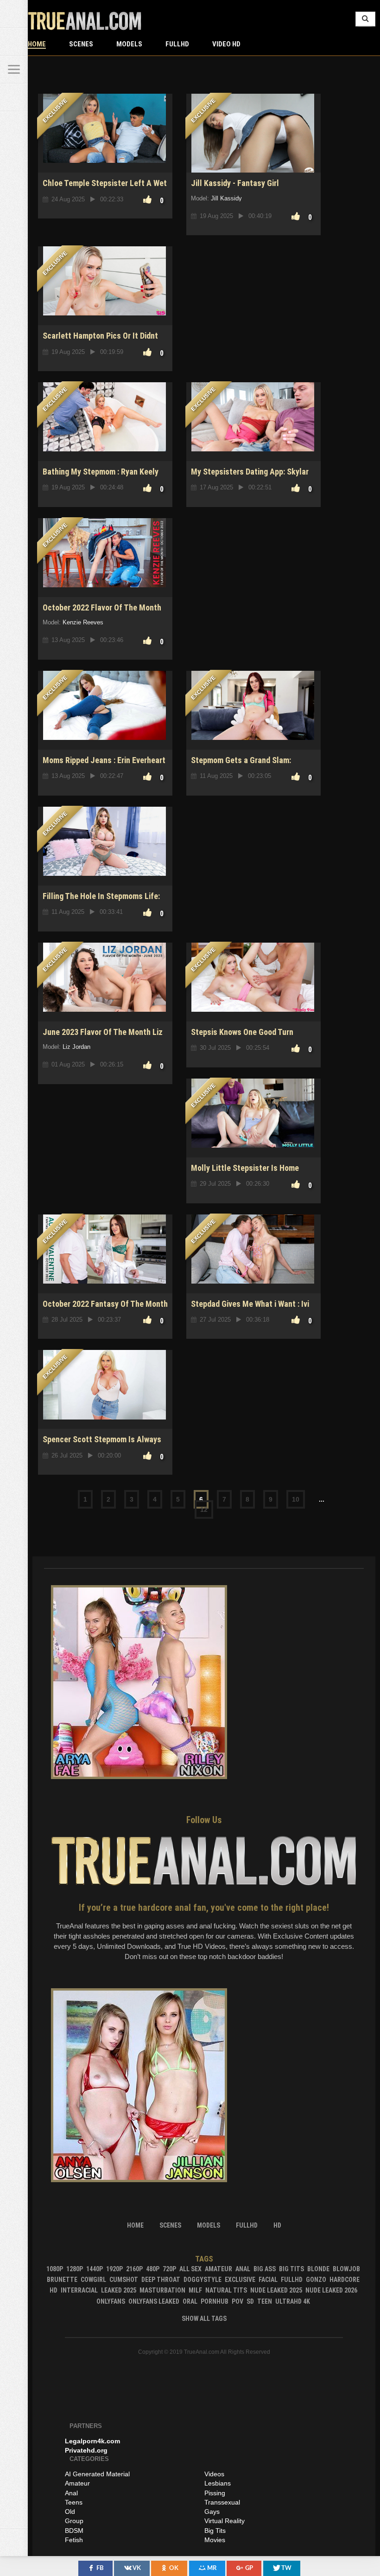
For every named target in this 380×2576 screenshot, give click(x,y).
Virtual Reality (225, 2521)
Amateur (218, 2269)
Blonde (318, 2269)
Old (70, 2512)
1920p (114, 2269)
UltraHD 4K (293, 2301)
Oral (190, 2301)
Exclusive (240, 2280)
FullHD (177, 44)
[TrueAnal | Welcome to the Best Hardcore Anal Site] (14, 14)
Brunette (62, 2280)
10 (296, 1499)
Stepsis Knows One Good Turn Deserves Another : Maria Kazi (243, 1037)
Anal (243, 2269)
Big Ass (265, 2269)
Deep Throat (161, 2280)
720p (169, 2269)
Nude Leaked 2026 (331, 2290)
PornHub (215, 2301)
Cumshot (124, 2280)
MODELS (129, 44)
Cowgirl (93, 2280)
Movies (215, 2540)
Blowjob (346, 2269)
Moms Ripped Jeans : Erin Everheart (104, 760)
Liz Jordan (76, 1047)
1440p (95, 2269)
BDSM (74, 2531)
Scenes (81, 44)
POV (237, 2301)
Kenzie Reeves (83, 622)
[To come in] (14, 42)
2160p (134, 2269)
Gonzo (316, 2280)
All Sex (190, 2269)
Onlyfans (111, 2301)
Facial (268, 2280)
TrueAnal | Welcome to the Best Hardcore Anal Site (85, 21)
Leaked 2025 (119, 2290)
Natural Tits (226, 2290)
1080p (55, 2269)
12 (204, 1510)
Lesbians (218, 2483)
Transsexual (222, 2502)
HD (54, 2290)
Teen (265, 2301)
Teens (74, 2502)
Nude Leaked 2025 (276, 2290)
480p (153, 2269)
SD (250, 2301)
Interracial (79, 2290)
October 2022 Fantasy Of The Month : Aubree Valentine (105, 1309)
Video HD (226, 44)
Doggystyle (203, 2280)
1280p (75, 2269)
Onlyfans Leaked (154, 2301)
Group (74, 2521)
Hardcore (345, 2280)
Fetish (74, 2540)
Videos (214, 2474)
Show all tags (204, 2319)
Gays (212, 2512)
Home (37, 44)
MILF (195, 2290)
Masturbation (162, 2290)
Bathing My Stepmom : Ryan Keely (101, 472)
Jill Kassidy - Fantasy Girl (235, 183)
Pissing (215, 2493)
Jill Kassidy (226, 198)
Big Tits (291, 2269)
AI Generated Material (97, 2474)
